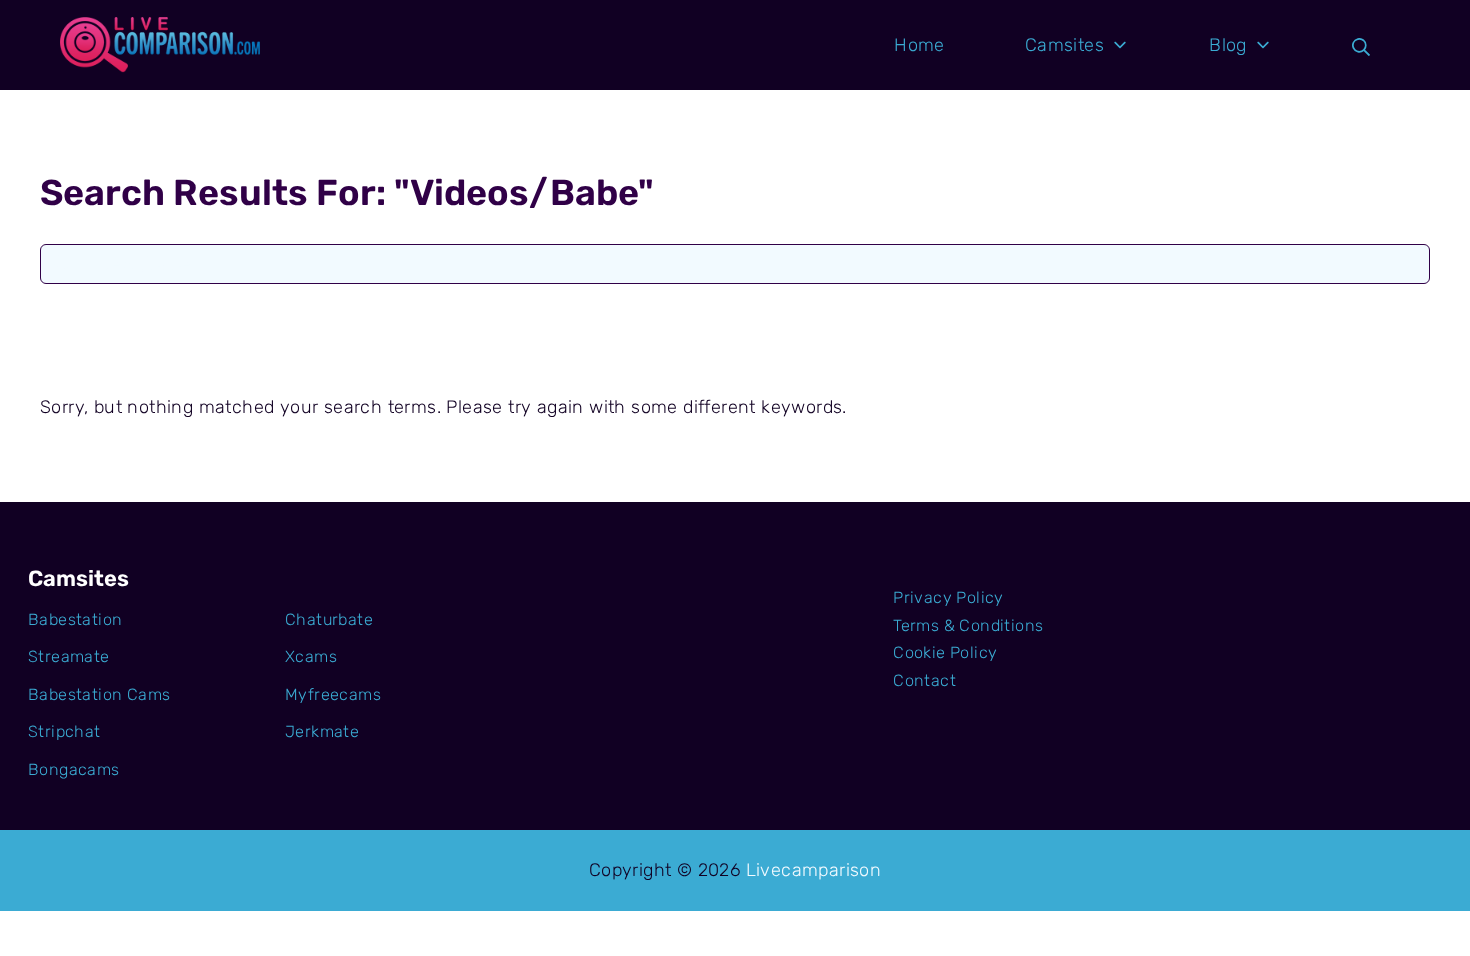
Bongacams (74, 769)
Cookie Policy (945, 652)
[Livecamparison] (160, 45)
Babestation (75, 619)
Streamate (69, 656)
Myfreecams (333, 694)
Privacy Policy (948, 597)
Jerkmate (322, 731)
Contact (924, 680)
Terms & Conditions (968, 625)
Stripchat (64, 731)
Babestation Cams (99, 694)
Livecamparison (814, 870)
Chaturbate (329, 619)
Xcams (311, 656)
